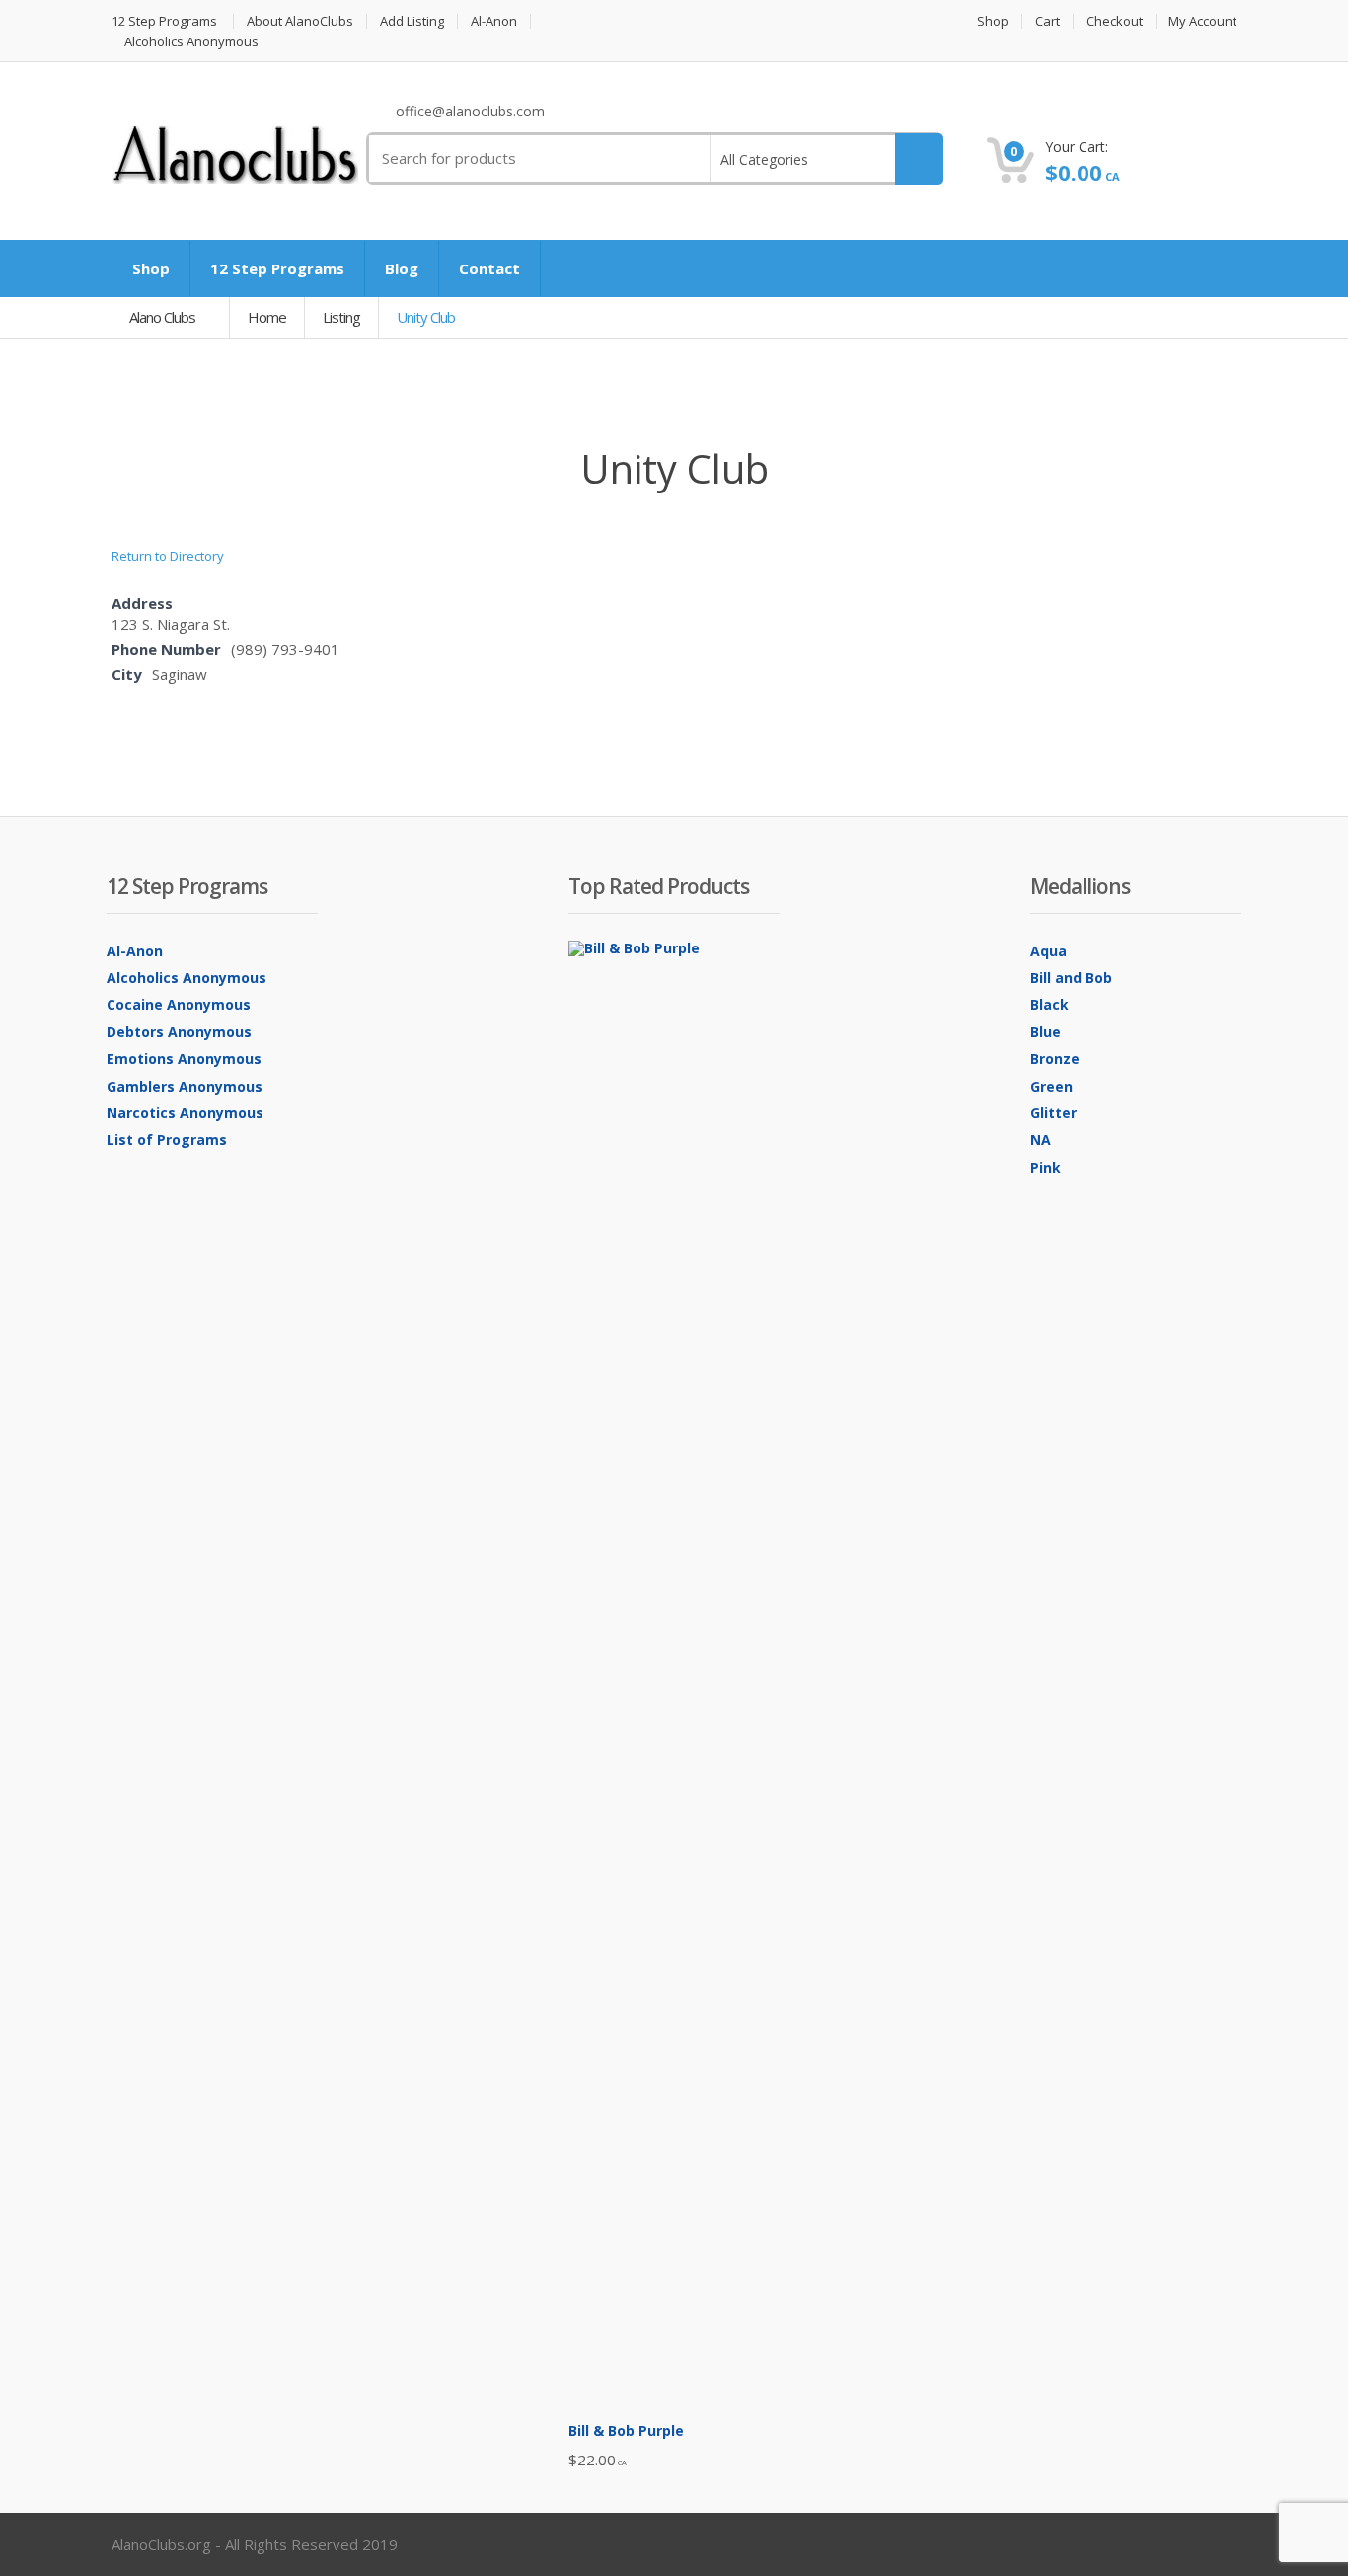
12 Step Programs (164, 21)
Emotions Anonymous (184, 1059)
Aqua (1048, 951)
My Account (1202, 21)
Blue (1046, 1032)
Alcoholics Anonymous (191, 42)
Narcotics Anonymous (185, 1113)
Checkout (1115, 21)
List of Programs (167, 1139)
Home (267, 317)
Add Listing (412, 21)
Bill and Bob (1071, 978)
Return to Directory (168, 556)
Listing (341, 317)
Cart (1048, 21)
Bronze (1055, 1059)
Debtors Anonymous (179, 1032)
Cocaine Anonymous (179, 1004)
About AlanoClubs (300, 21)
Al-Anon (494, 21)
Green (1051, 1086)
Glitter (1053, 1113)
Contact (489, 268)
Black (1049, 1004)
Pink (1046, 1167)
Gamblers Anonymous (185, 1086)
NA (1041, 1139)
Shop (993, 21)
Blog (402, 268)
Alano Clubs (164, 317)
